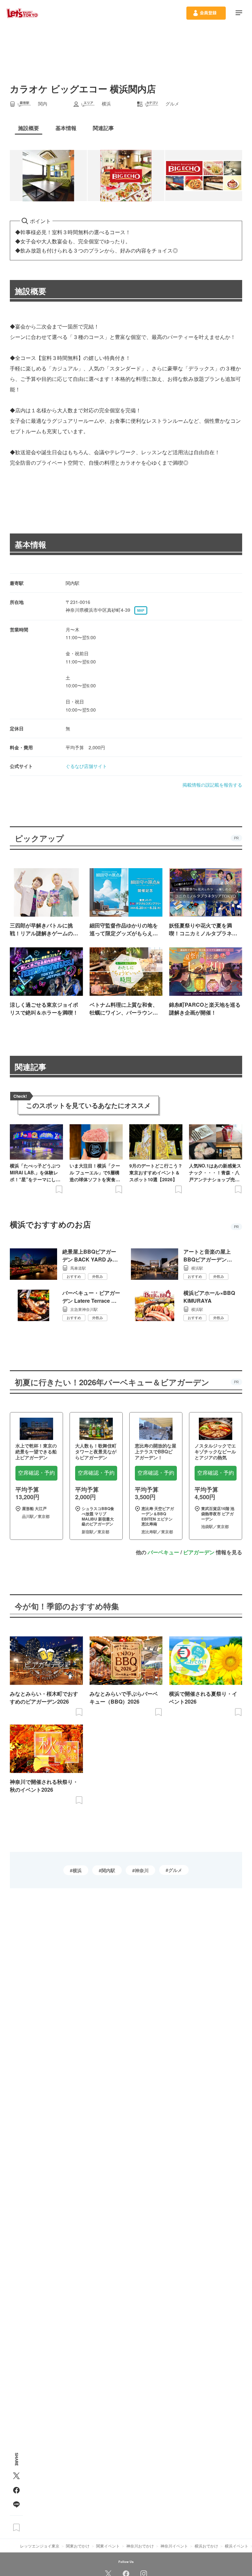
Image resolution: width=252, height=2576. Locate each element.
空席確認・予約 (36, 1473)
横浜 (77, 1870)
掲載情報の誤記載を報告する (212, 785)
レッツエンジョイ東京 (40, 2546)
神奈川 (142, 1870)
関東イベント (108, 2546)
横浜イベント (237, 2546)
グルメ (175, 1870)
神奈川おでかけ (140, 2546)
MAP (141, 610)
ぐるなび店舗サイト (86, 766)
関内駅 (108, 1870)
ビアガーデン (199, 1552)
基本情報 (31, 544)
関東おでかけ (78, 2546)
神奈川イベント (174, 2546)
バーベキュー (163, 1552)
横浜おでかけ (206, 2546)
